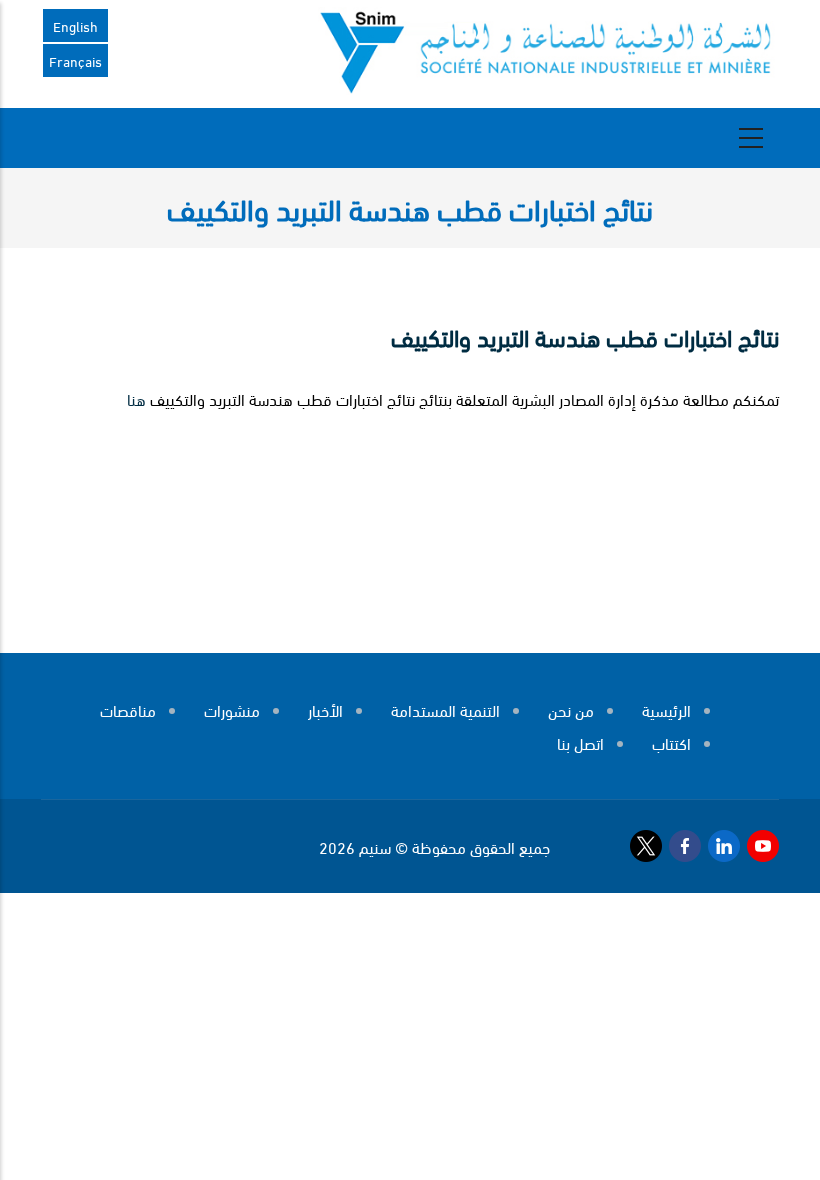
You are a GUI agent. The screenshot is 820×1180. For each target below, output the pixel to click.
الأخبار (325, 709)
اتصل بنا (580, 742)
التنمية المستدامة (445, 709)
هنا (136, 398)
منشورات (232, 709)
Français (75, 60)
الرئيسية (666, 709)
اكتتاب (671, 742)
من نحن (571, 709)
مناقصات (128, 709)
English (75, 25)
